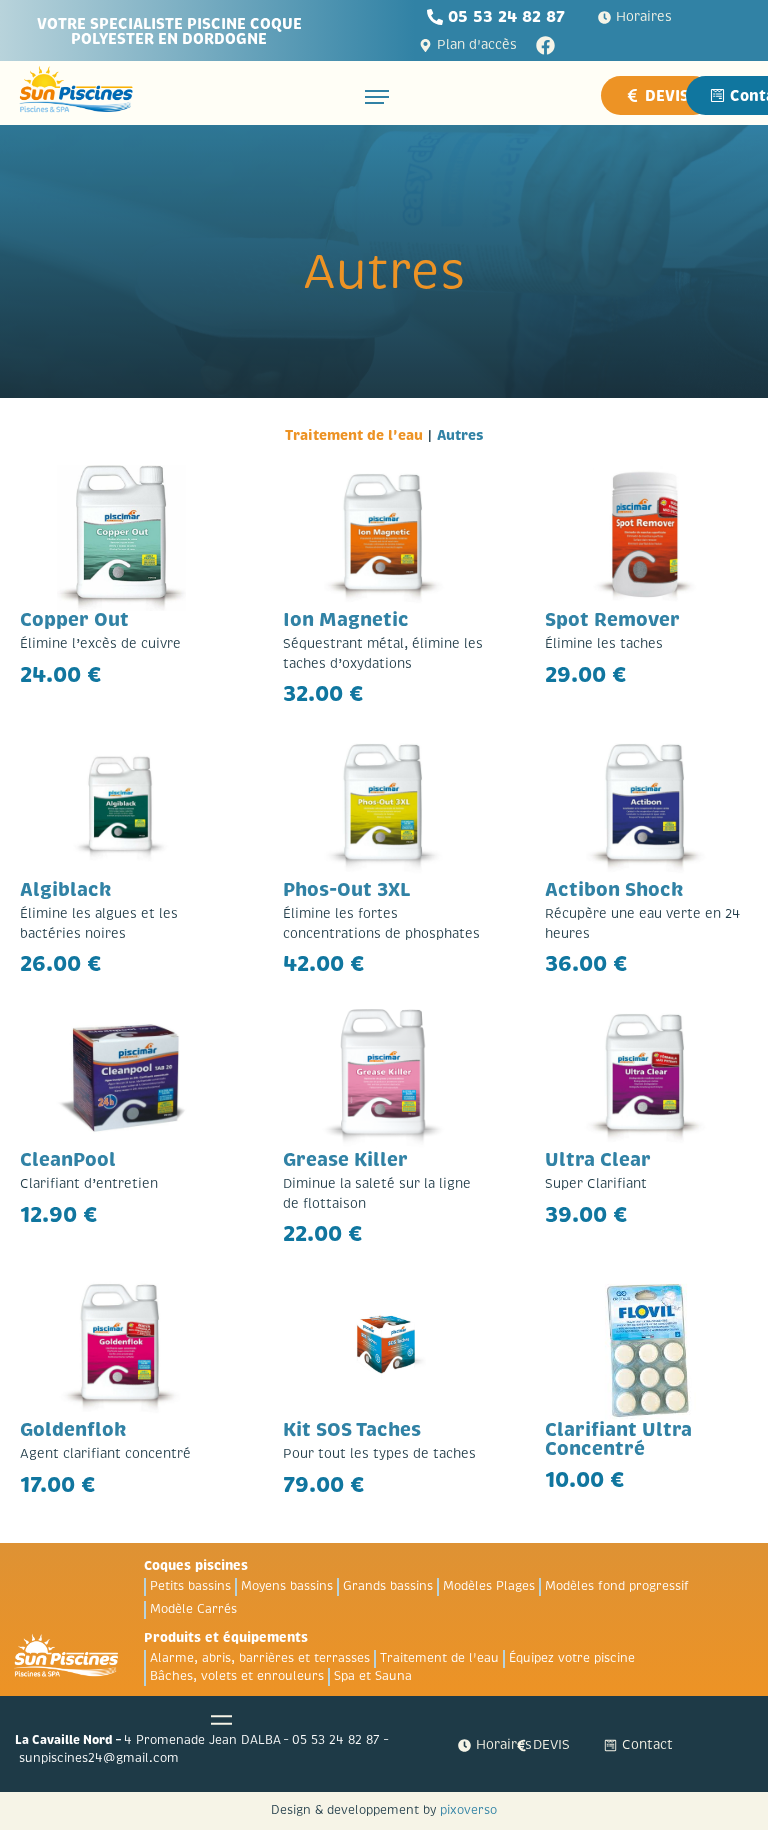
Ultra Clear (598, 1160)
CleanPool (68, 1160)
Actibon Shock (614, 890)
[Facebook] (545, 45)
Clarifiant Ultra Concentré (618, 1439)
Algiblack (66, 890)
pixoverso (468, 1810)
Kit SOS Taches (352, 1430)
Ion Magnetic (346, 620)
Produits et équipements (226, 1637)
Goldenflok (73, 1430)
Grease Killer (345, 1160)
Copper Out (74, 620)
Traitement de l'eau (354, 435)
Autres (460, 435)
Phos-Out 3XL (347, 890)
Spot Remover (612, 620)
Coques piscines (196, 1565)
